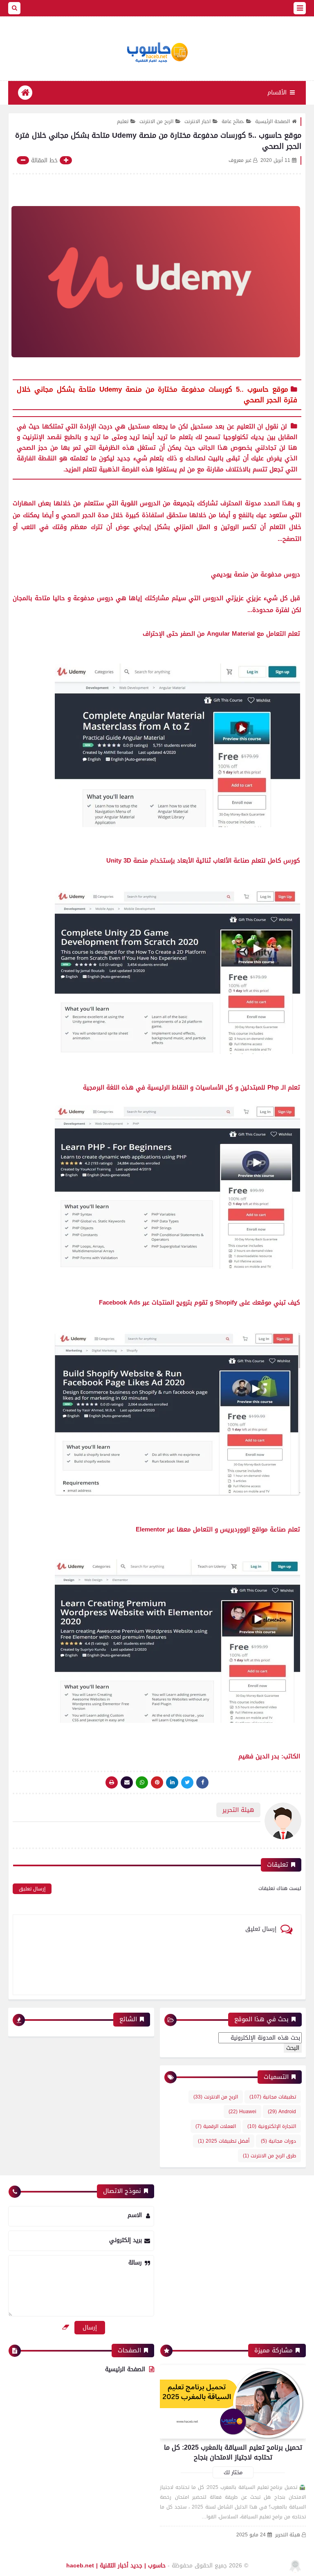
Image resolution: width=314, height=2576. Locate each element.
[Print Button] (112, 1782)
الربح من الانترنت (156, 121)
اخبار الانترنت (197, 121)
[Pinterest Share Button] (172, 1782)
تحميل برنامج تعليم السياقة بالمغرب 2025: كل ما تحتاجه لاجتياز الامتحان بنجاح (233, 2452)
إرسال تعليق (32, 1889)
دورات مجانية (278, 2141)
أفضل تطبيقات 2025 (224, 2141)
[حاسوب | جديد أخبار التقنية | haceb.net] (157, 53)
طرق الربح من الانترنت (269, 2156)
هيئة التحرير (288, 2535)
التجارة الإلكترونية (272, 2126)
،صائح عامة (233, 121)
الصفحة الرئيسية (273, 121)
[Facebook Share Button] (202, 1782)
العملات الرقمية (216, 2126)
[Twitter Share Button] (187, 1782)
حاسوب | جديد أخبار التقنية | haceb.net (116, 2566)
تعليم (123, 121)
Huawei (242, 2112)
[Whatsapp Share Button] (142, 1782)
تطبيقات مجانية (273, 2097)
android (282, 2112)
